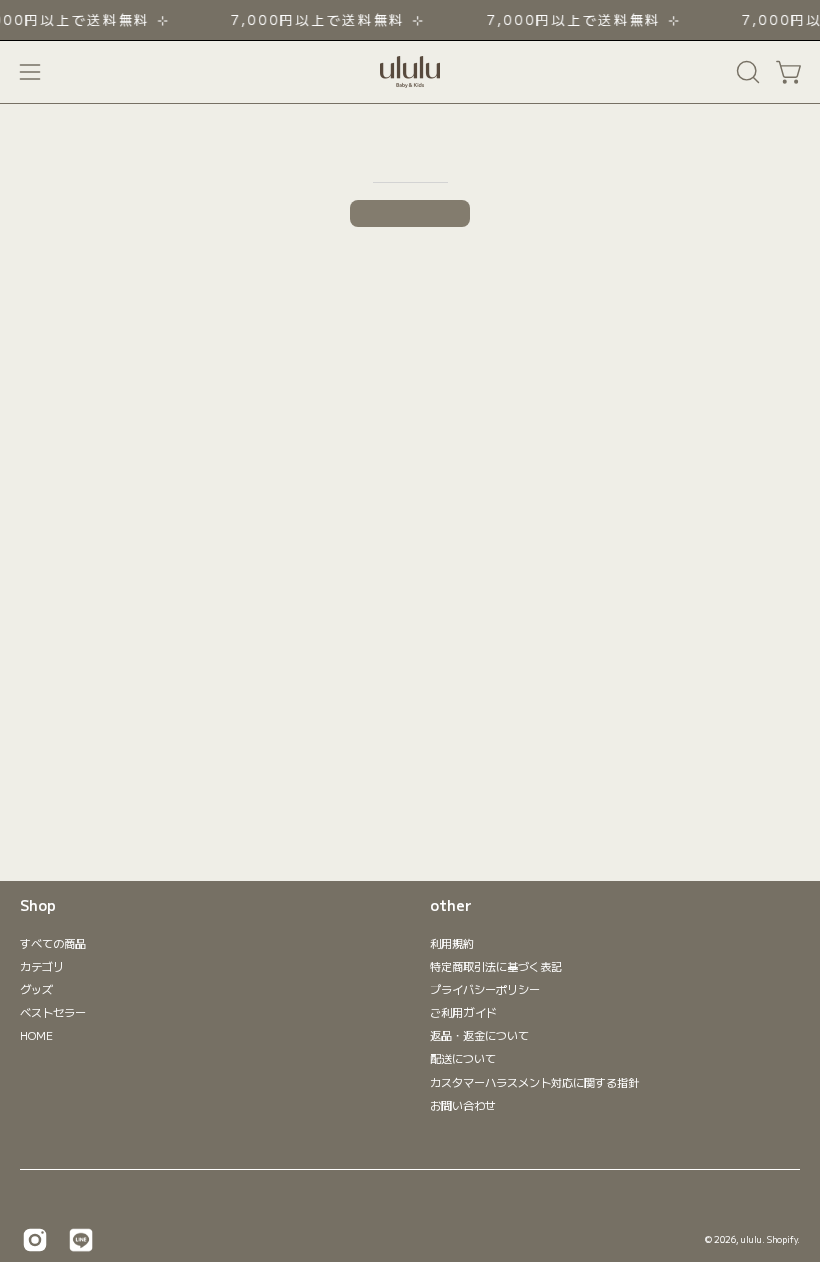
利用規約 (452, 943)
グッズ (36, 989)
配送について (463, 1058)
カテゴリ (42, 966)
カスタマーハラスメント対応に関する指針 (534, 1081)
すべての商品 (53, 943)
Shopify (782, 1239)
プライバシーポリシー (485, 989)
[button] (746, 72)
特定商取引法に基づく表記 (496, 966)
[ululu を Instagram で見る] (35, 1240)
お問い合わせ (463, 1104)
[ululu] (410, 72)
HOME (36, 1035)
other (451, 906)
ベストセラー (53, 1012)
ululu (751, 1239)
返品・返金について (479, 1035)
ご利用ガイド (463, 1012)
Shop (38, 906)
